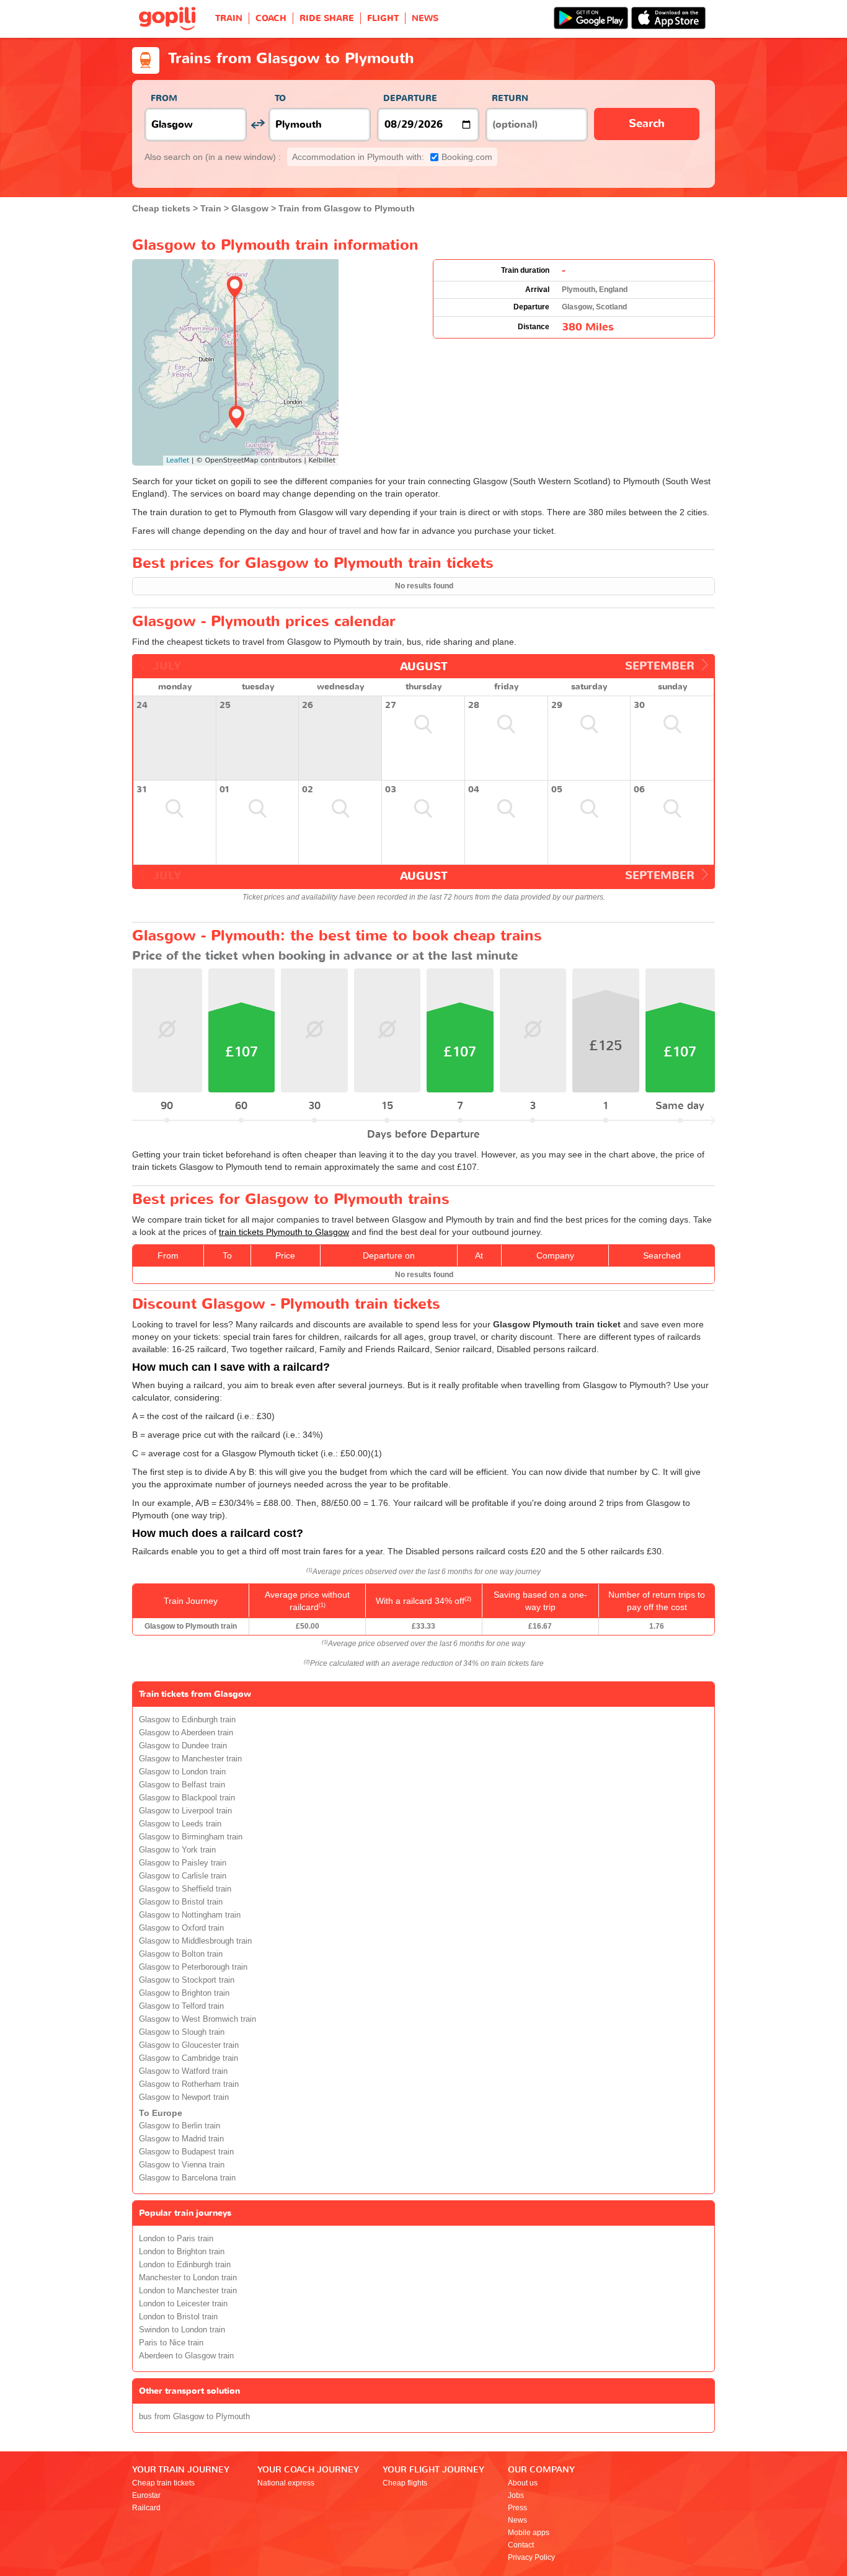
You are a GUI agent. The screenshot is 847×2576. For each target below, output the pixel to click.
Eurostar (146, 2495)
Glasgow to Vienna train (182, 2165)
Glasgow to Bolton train (181, 1954)
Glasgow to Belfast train (182, 1785)
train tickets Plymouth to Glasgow (284, 1232)
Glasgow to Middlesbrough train (195, 1941)
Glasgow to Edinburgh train (187, 1720)
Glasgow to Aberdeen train (186, 1733)
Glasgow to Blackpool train (187, 1798)
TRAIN (229, 18)
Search (647, 124)
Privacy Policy (531, 2557)
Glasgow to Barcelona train (187, 2178)
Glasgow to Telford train (181, 2006)
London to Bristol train (178, 2317)
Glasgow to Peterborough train (193, 1967)
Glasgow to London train (182, 1772)
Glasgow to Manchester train (190, 1759)
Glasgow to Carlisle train (183, 1876)
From (164, 98)
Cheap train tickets (163, 2483)
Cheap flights (405, 2483)
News (517, 2520)
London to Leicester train (183, 2304)
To (280, 98)
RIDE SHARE (327, 18)
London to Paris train (176, 2239)
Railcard (146, 2508)
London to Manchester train (188, 2291)
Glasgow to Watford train (183, 2071)
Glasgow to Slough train (182, 2032)
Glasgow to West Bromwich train (197, 2019)
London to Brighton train (182, 2252)
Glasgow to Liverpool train (185, 1811)
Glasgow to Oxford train (181, 1928)
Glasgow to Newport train (184, 2097)
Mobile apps (529, 2533)
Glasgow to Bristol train (181, 1902)
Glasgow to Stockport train (187, 1980)
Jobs (516, 2495)
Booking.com (392, 157)
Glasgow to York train (177, 1850)
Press (517, 2508)
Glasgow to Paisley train (183, 1863)
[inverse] (258, 124)
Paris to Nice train (171, 2343)
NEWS (425, 18)
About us (523, 2483)
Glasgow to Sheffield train (185, 1889)
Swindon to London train (182, 2330)
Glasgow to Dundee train (183, 1746)
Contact (521, 2545)
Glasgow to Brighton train (184, 1993)
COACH (271, 18)
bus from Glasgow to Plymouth (194, 2417)
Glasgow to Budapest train (186, 2152)
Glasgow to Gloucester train (189, 2045)
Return (510, 98)
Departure (410, 98)
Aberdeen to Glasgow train (186, 2356)
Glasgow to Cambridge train (188, 2058)
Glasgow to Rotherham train (189, 2084)
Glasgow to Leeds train (180, 1824)
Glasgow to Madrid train (181, 2139)
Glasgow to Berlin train (180, 2126)
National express (286, 2483)
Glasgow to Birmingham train (191, 1837)
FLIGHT (383, 18)
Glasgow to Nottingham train (190, 1915)
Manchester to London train (188, 2278)
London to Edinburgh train (185, 2265)
